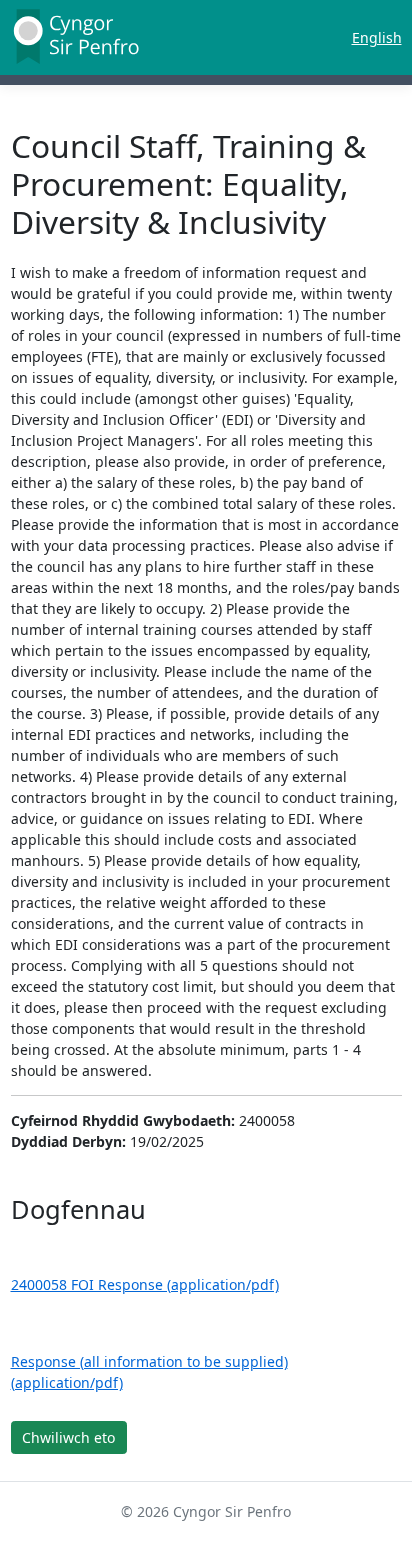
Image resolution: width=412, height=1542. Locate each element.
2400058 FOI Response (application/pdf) (145, 1284)
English (377, 37)
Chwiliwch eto (68, 1437)
